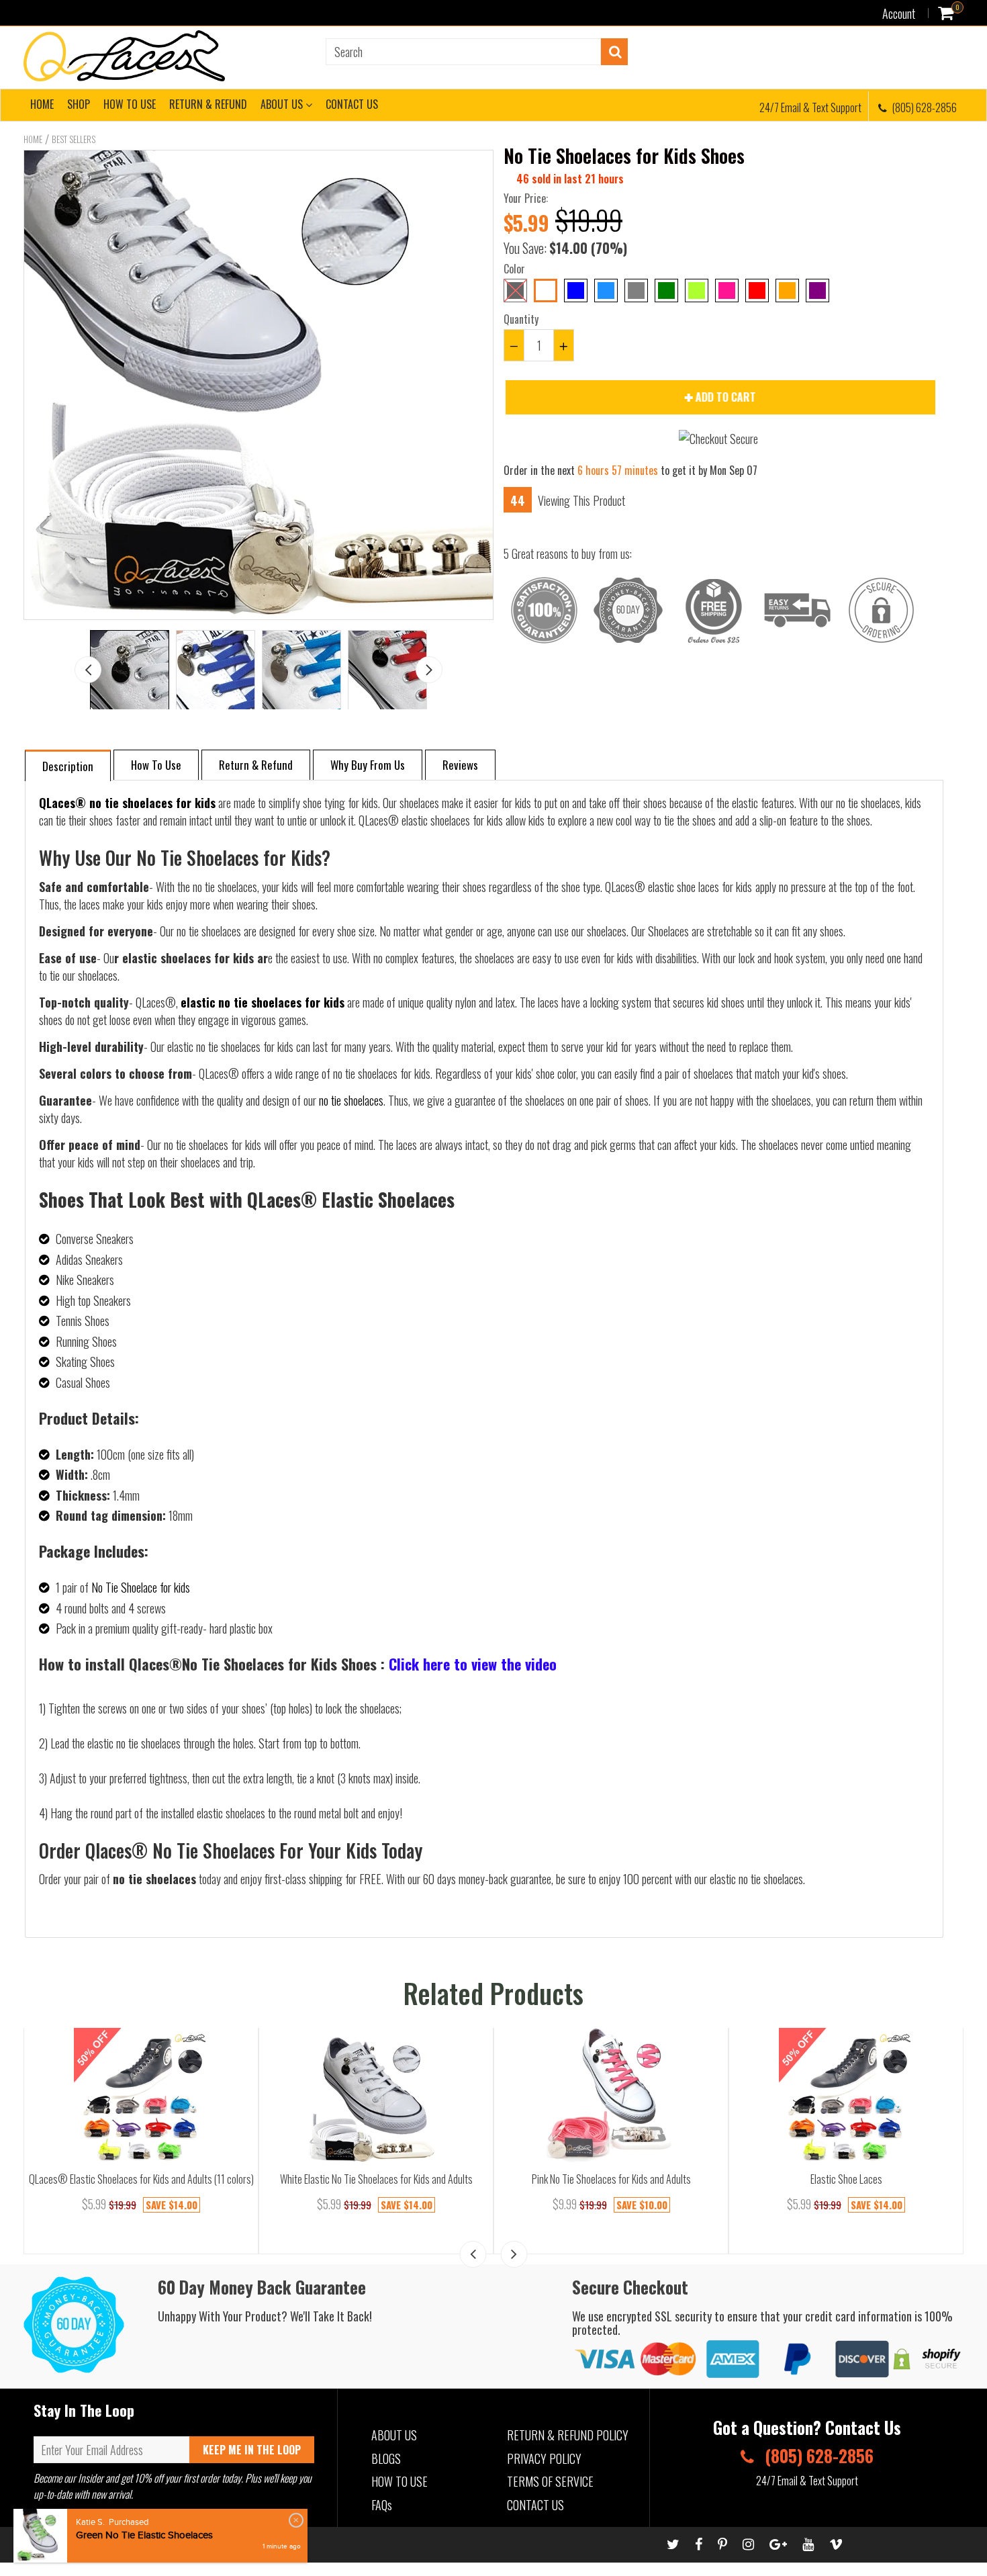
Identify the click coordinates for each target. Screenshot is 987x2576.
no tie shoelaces (351, 1100)
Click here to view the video (473, 1664)
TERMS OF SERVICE (550, 2481)
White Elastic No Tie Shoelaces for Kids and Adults (376, 2179)
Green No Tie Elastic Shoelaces (144, 2535)
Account (899, 13)
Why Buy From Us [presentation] (368, 765)
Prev (88, 670)
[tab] (68, 765)
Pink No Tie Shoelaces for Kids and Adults (611, 2179)
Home (33, 139)
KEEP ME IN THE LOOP (252, 2450)
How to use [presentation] (156, 765)
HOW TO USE (130, 104)
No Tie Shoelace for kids (141, 1587)
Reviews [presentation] (460, 765)
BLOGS (386, 2458)
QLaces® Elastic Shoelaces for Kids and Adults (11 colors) (141, 2179)
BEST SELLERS (74, 139)
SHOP (79, 104)
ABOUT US (283, 104)
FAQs (382, 2505)
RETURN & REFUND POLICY (568, 2435)
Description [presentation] (68, 766)
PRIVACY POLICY (544, 2458)
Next (429, 670)
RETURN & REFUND (208, 104)
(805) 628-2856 (924, 107)
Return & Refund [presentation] (256, 765)
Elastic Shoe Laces (846, 2179)
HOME (42, 104)
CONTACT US (352, 104)
